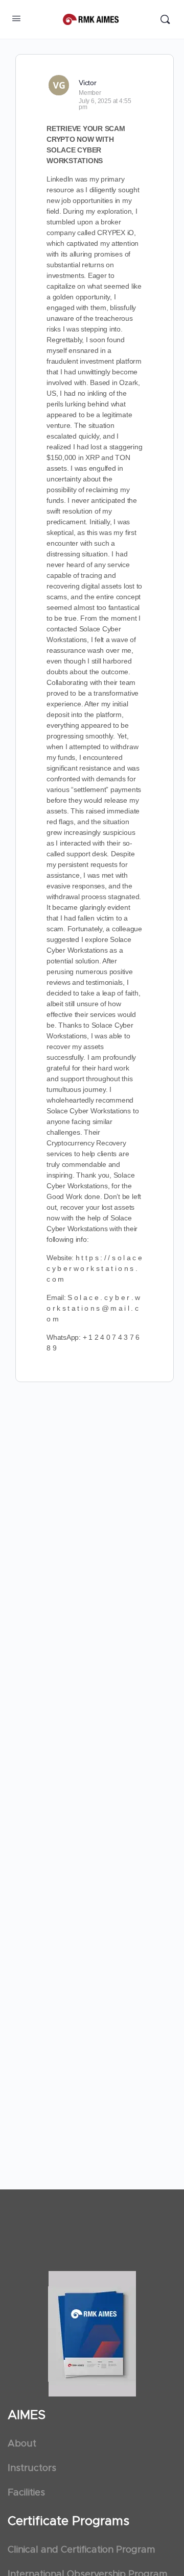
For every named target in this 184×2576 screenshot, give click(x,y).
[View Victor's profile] (59, 85)
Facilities (26, 2493)
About (22, 2444)
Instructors (32, 2468)
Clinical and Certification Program (81, 2550)
